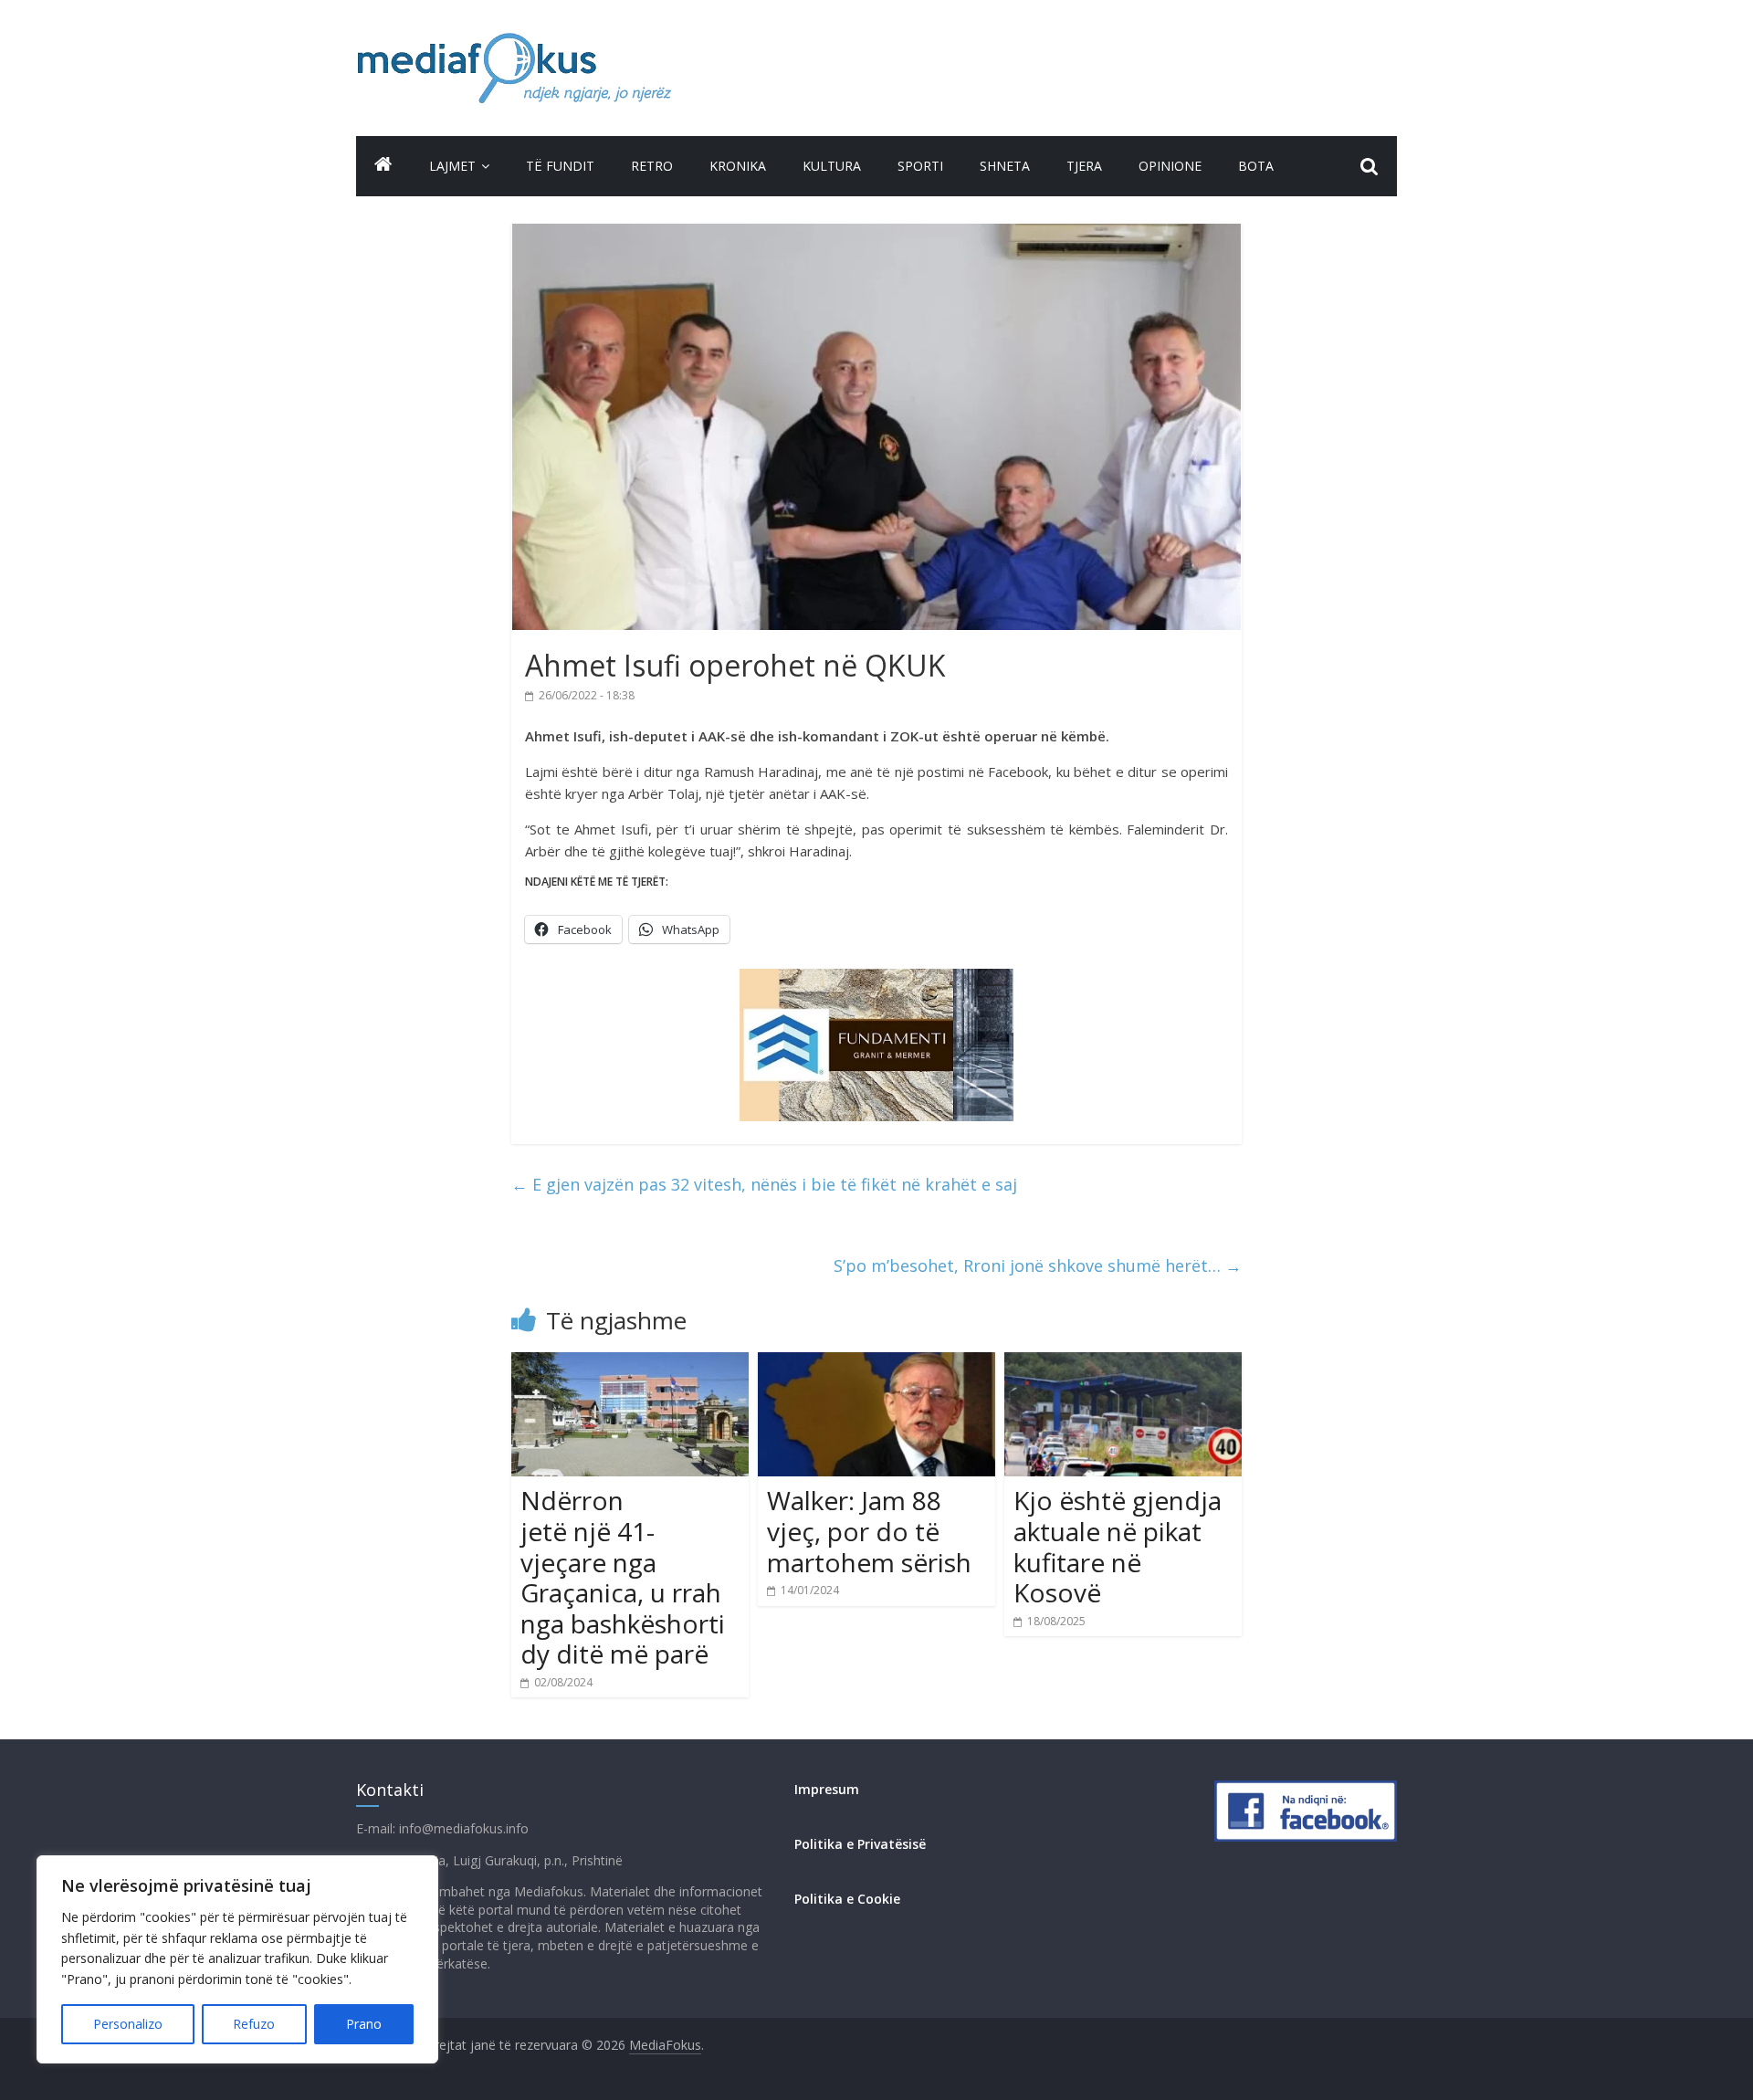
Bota (1256, 166)
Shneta (1005, 166)
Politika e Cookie (847, 1899)
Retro (652, 166)
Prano (364, 2024)
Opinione (1170, 166)
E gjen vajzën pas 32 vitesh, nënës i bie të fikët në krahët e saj (764, 1184)
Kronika (738, 166)
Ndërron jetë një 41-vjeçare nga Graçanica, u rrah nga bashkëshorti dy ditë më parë (623, 1577)
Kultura (832, 166)
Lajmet (452, 166)
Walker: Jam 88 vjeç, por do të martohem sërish (869, 1531)
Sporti (920, 166)
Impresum (827, 1789)
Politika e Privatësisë (860, 1844)
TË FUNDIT (560, 166)
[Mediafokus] (383, 164)
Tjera (1084, 166)
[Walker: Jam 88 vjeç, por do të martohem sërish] (876, 1363)
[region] (237, 1959)
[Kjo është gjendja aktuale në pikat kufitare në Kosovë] (1123, 1363)
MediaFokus (665, 2045)
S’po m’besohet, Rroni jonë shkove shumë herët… (1038, 1265)
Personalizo (128, 2024)
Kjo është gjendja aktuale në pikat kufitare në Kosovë (1118, 1546)
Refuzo (254, 2024)
